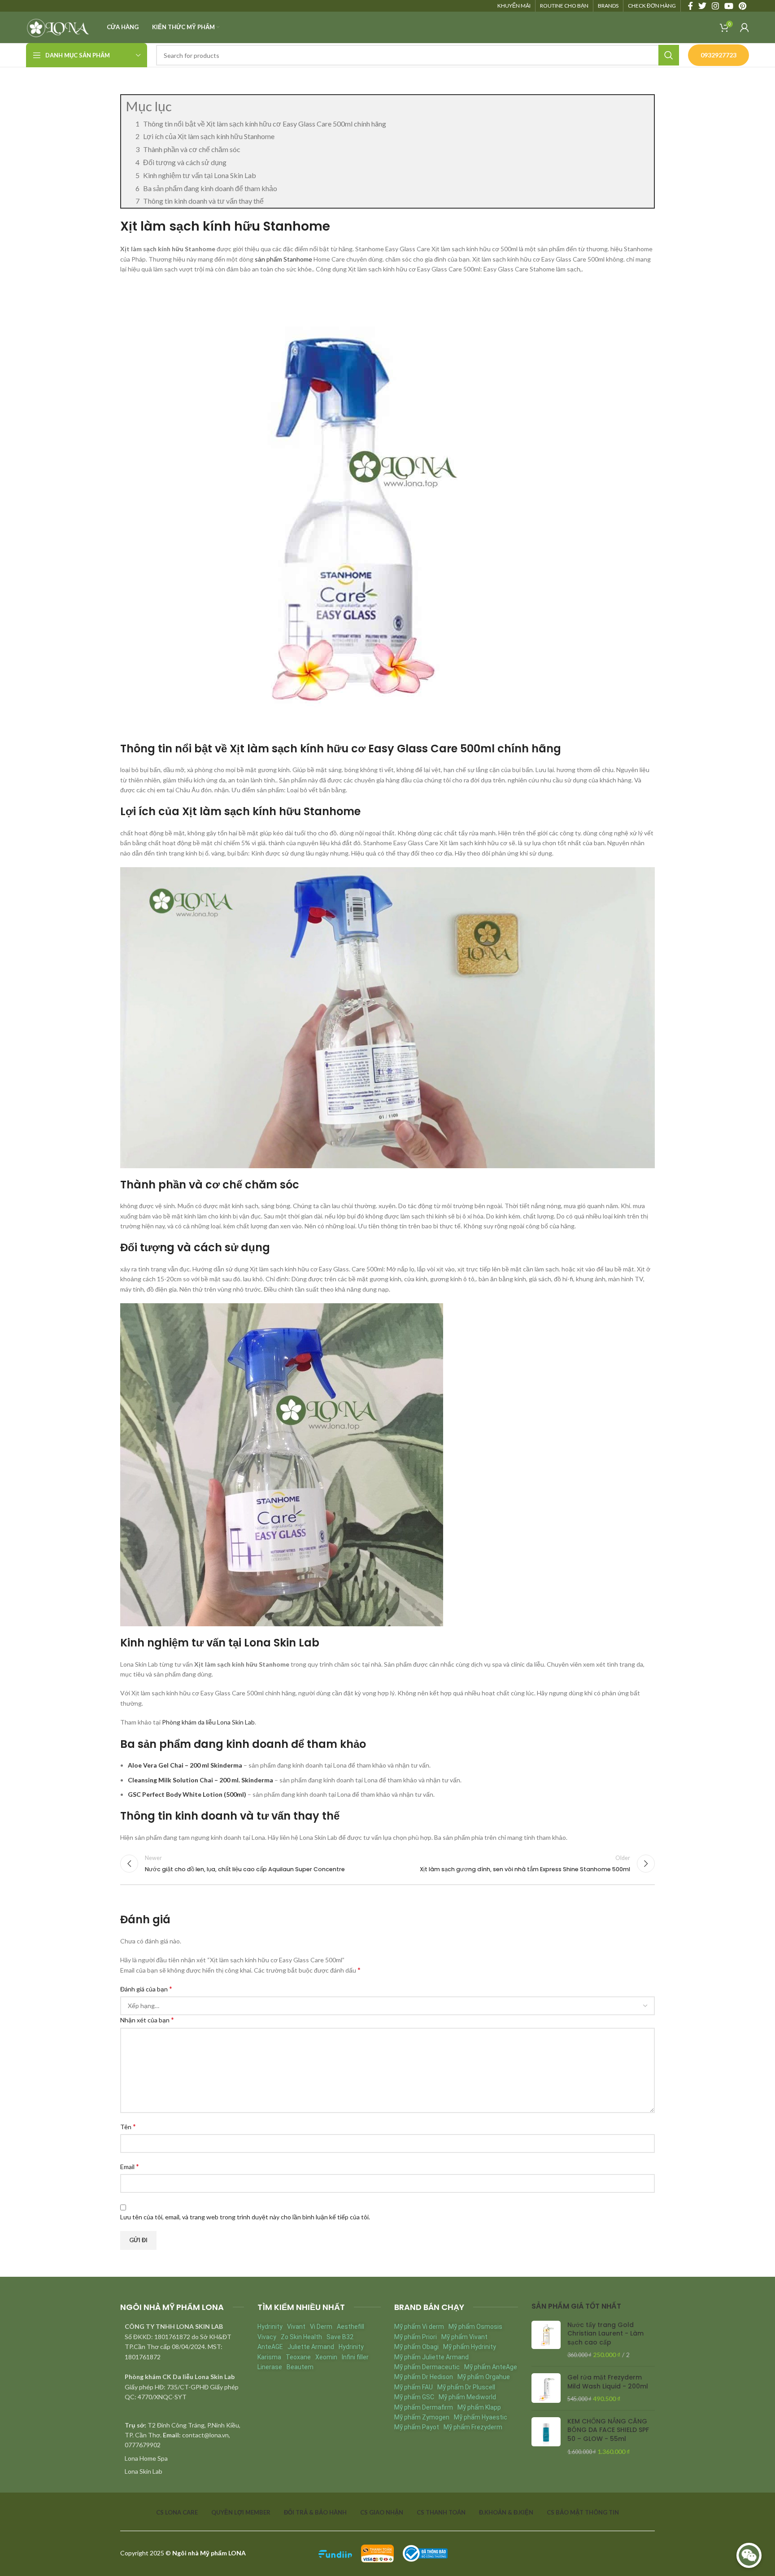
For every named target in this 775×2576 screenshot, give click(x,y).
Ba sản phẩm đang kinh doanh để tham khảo (210, 188)
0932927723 (718, 55)
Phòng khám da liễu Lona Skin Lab (208, 1722)
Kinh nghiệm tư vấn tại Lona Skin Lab (200, 175)
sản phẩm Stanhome (283, 259)
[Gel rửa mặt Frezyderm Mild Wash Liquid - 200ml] (546, 2388)
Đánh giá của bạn (146, 1989)
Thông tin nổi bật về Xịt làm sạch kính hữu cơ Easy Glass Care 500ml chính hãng (265, 124)
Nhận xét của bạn (147, 2019)
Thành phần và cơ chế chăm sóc (192, 149)
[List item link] (182, 2458)
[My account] (745, 27)
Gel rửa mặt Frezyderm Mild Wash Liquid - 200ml (608, 2382)
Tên (128, 2126)
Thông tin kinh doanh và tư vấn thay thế (203, 201)
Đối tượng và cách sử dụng (185, 162)
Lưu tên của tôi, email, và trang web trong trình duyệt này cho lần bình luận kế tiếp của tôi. (245, 2217)
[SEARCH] (669, 55)
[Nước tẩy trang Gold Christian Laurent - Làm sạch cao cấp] (546, 2340)
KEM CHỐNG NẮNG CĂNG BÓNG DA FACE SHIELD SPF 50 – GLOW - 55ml (608, 2430)
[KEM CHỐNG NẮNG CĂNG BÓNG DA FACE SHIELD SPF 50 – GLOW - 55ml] (546, 2436)
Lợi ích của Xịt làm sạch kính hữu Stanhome (209, 136)
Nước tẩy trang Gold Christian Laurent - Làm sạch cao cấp (605, 2334)
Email (130, 2166)
